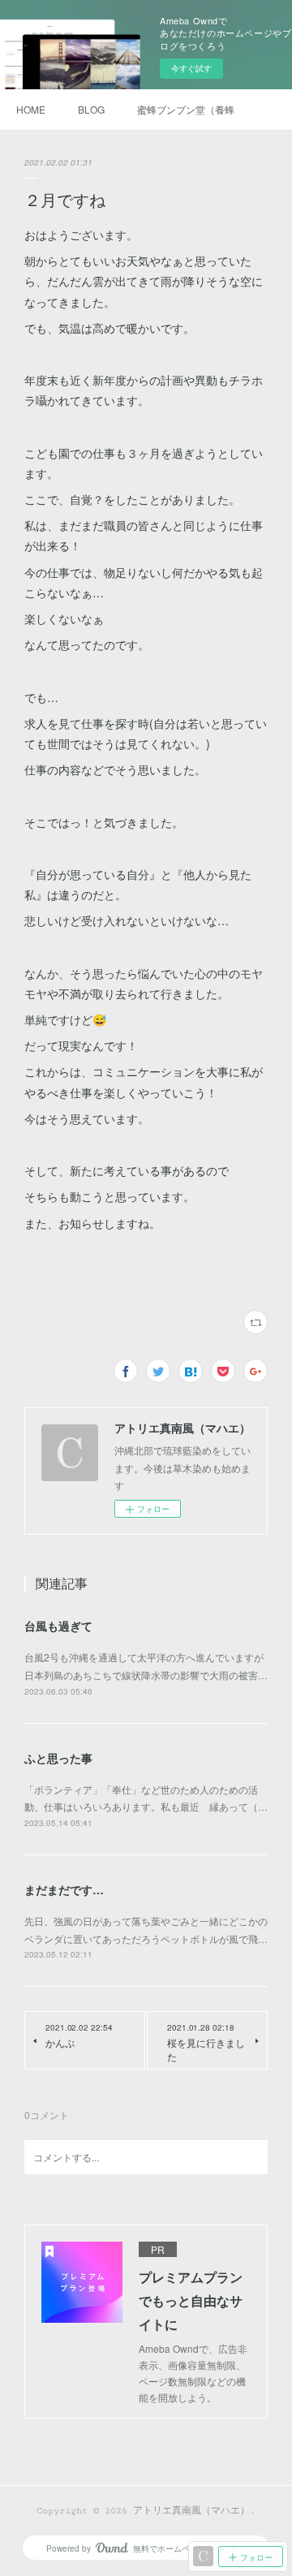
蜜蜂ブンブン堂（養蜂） (186, 109)
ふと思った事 (58, 1758)
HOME (31, 109)
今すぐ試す (191, 68)
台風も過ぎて (58, 1626)
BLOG (91, 109)
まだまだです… (64, 1889)
